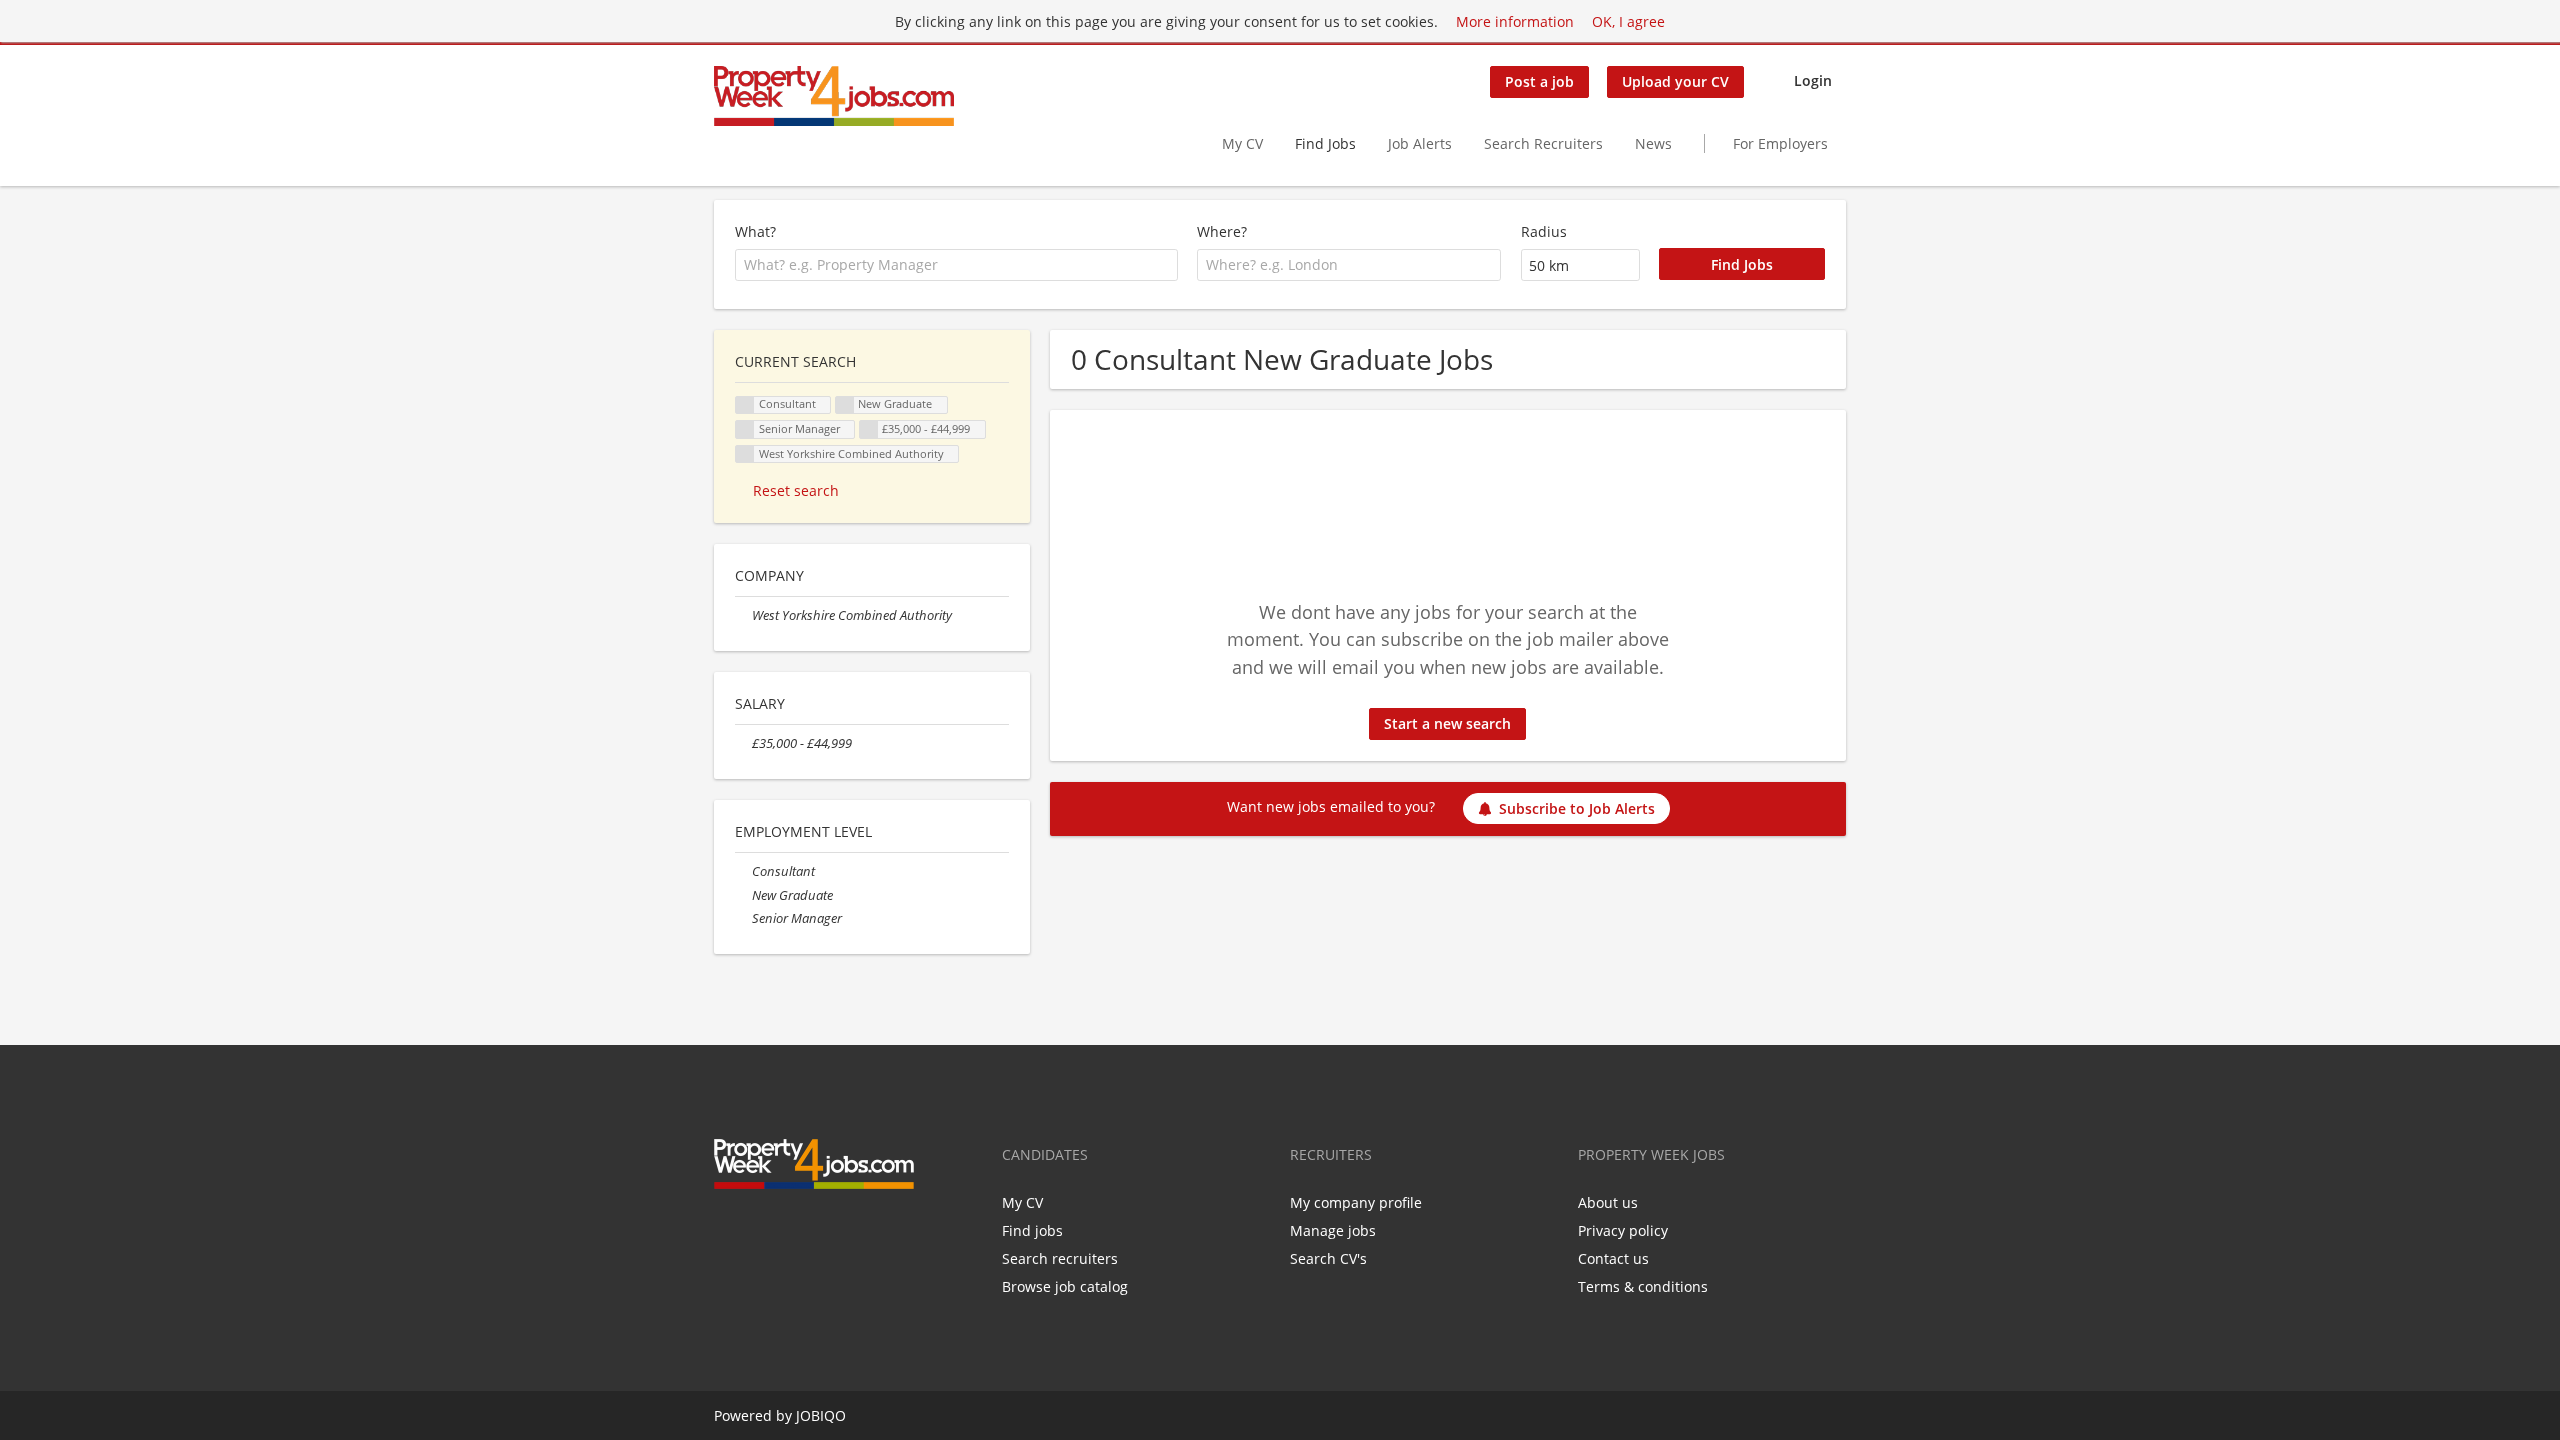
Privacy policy (1623, 1230)
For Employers (1780, 143)
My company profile (1356, 1202)
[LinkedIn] (794, 1231)
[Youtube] (824, 1231)
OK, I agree (1628, 21)
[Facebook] (728, 1231)
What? (755, 231)
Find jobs (1032, 1230)
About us (1608, 1202)
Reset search (796, 490)
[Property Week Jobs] (834, 96)
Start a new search (1447, 723)
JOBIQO (821, 1415)
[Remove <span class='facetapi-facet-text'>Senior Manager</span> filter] (745, 429)
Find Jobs (1325, 143)
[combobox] (956, 265)
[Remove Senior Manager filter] (743, 918)
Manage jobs (1333, 1230)
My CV (1242, 143)
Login (1813, 80)
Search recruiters (1060, 1258)
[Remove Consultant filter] (743, 871)
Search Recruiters (1543, 143)
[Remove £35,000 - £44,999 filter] (743, 743)
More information (1515, 21)
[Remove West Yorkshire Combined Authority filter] (743, 615)
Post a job (1539, 81)
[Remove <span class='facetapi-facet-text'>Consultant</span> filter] (745, 405)
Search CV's (1328, 1258)
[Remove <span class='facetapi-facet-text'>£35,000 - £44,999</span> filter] (869, 429)
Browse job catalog (1065, 1286)
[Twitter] (761, 1231)
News (1653, 143)
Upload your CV (1675, 81)
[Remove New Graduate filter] (743, 895)
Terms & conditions (1643, 1286)
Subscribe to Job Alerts (1577, 808)
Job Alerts (1420, 143)
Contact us (1613, 1258)
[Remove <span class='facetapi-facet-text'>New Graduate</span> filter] (845, 405)
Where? (1222, 231)
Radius (1544, 231)
